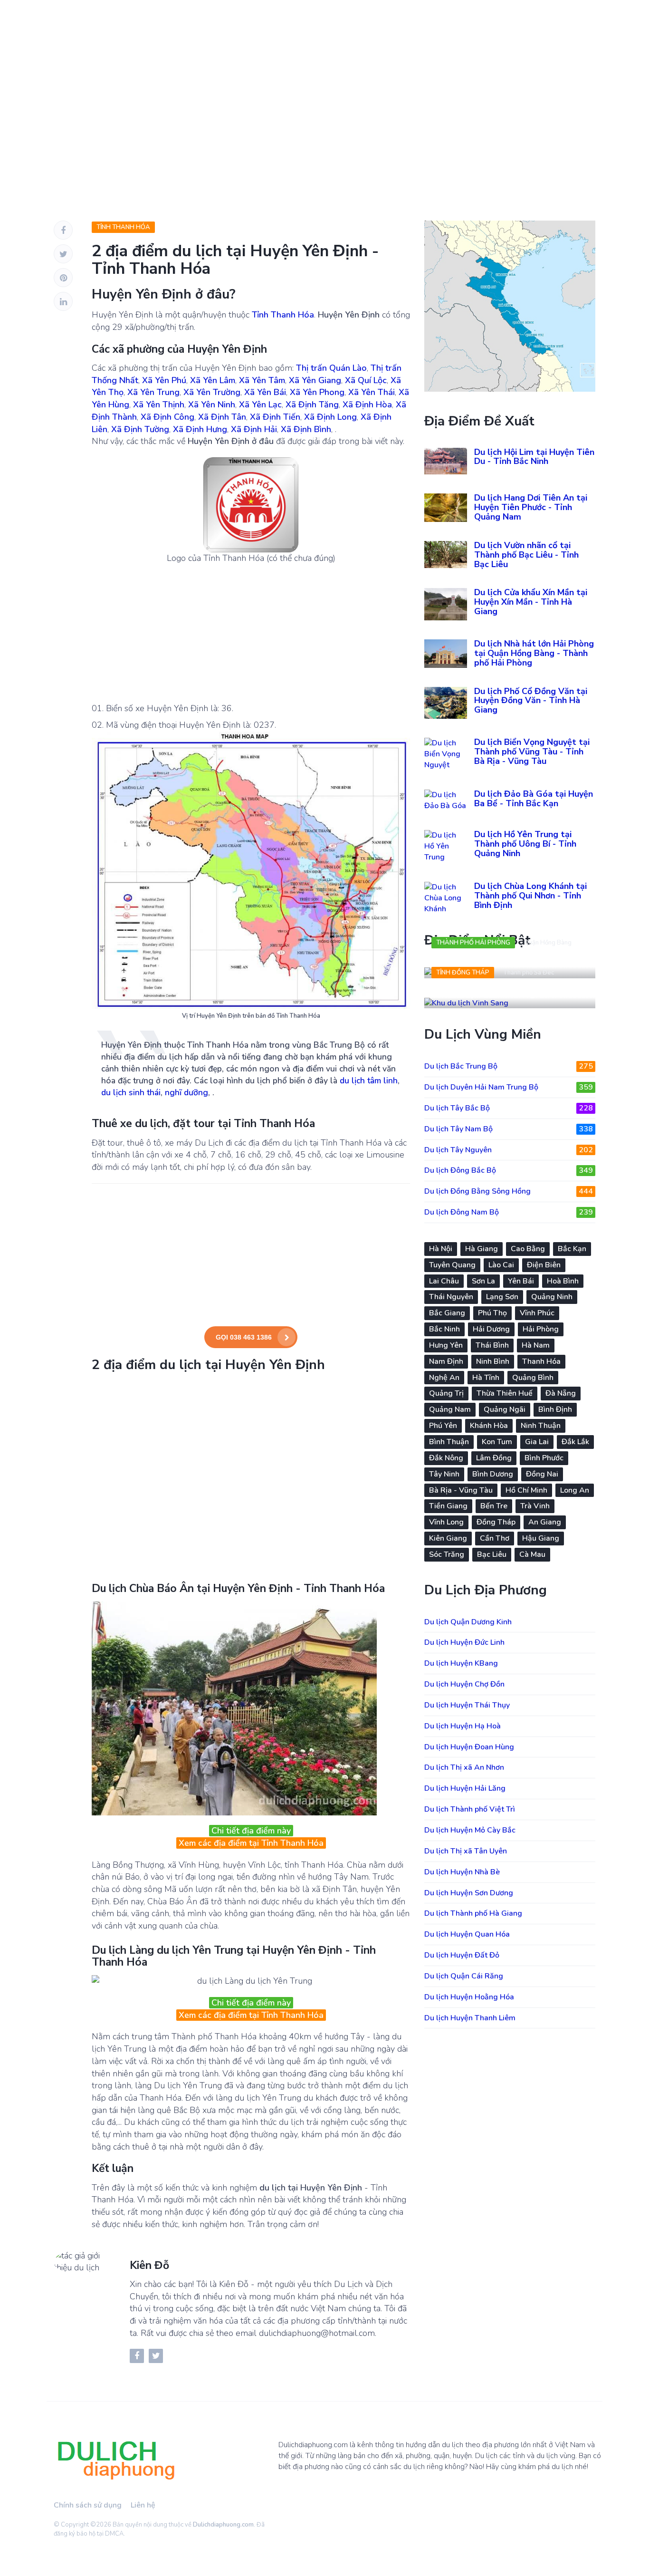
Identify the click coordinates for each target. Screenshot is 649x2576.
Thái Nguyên (451, 1297)
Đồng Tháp (496, 1522)
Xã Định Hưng (200, 429)
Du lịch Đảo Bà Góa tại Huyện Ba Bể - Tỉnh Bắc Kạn (534, 799)
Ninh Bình (493, 1361)
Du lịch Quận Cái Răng (464, 1976)
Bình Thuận (449, 1442)
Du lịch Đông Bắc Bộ (509, 1170)
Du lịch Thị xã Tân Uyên (466, 1851)
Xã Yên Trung (153, 392)
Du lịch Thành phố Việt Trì (470, 1809)
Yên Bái (521, 1281)
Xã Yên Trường (212, 392)
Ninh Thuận (541, 1426)
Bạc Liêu (492, 1554)
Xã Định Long (330, 417)
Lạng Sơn (502, 1297)
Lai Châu (444, 1281)
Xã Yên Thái (372, 392)
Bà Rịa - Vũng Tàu (461, 1490)
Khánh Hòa (489, 1426)
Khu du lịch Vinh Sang (483, 993)
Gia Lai (537, 1442)
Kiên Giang (448, 1538)
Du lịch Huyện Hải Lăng (465, 1788)
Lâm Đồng (494, 1458)
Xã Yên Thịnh (159, 405)
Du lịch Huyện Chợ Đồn (464, 1684)
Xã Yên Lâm (213, 380)
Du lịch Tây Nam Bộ (509, 1129)
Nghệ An (444, 1378)
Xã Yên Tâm (262, 380)
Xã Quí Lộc (366, 380)
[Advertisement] (324, 105)
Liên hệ (143, 2505)
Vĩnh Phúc (537, 1313)
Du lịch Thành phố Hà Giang (473, 1913)
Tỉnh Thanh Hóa (123, 227)
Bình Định (555, 1409)
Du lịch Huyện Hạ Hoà (463, 1726)
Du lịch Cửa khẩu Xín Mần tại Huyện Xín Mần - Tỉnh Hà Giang (531, 602)
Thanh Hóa (541, 1361)
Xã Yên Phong (317, 392)
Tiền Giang (448, 1506)
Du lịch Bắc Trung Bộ (509, 1066)
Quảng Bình (533, 1378)
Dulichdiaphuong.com (223, 2525)
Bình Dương (493, 1474)
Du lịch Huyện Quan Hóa (467, 1934)
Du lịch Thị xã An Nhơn (464, 1767)
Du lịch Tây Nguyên (509, 1150)
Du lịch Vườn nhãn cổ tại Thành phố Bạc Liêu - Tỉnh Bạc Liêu (526, 555)
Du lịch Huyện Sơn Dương (469, 1893)
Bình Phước (544, 1458)
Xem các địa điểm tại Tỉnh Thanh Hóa (251, 1843)
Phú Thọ (492, 1313)
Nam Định (446, 1361)
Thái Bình (492, 1345)
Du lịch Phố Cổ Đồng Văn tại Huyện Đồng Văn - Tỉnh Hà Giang (531, 701)
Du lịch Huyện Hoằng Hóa (469, 1997)
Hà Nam (536, 1345)
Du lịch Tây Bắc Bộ (509, 1108)
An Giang (545, 1522)
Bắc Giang (447, 1313)
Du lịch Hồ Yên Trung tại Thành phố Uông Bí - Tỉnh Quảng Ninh (525, 844)
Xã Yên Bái (265, 392)
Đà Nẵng (561, 1393)
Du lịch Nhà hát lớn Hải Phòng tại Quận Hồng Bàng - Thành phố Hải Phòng (534, 653)
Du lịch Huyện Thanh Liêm (470, 2018)
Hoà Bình (563, 1281)
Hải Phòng (541, 1329)
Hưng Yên (446, 1345)
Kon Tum (497, 1442)
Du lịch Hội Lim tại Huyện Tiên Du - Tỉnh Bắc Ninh (534, 457)
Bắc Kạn (572, 1249)
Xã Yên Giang (315, 380)
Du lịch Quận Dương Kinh (468, 1622)
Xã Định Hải (254, 429)
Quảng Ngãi (505, 1409)
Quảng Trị (446, 1393)
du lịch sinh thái (131, 1092)
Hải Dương (491, 1329)
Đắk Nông (446, 1458)
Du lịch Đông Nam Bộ (509, 1212)
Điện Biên (544, 1265)
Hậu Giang (541, 1538)
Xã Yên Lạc (260, 405)
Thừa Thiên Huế (505, 1393)
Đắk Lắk (575, 1442)
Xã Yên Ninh (212, 405)
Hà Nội (441, 1249)
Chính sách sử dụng (88, 2505)
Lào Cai (501, 1265)
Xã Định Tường (140, 429)
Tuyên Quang (452, 1265)
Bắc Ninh (444, 1329)
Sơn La (483, 1281)
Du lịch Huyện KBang (461, 1663)
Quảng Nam (450, 1409)
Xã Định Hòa (367, 405)
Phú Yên (443, 1426)
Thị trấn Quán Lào (331, 368)
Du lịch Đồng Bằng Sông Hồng (509, 1191)
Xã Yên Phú (164, 380)
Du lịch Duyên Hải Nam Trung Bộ (509, 1087)
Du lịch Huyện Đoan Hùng (469, 1747)
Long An (575, 1490)
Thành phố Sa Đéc (529, 973)
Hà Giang (482, 1249)
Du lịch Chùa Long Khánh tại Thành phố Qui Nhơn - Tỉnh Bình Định (530, 896)
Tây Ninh (444, 1474)
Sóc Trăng (447, 1554)
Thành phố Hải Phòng (473, 943)
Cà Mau (532, 1554)
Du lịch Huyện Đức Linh (464, 1642)
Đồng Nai (542, 1474)
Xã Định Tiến (275, 417)
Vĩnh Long (446, 1522)
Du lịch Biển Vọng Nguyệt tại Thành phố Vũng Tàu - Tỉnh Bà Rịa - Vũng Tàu (532, 752)
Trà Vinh (535, 1506)
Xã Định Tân (222, 417)
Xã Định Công (167, 417)
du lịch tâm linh (369, 1081)
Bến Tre (494, 1506)
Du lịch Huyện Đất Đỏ (462, 1955)
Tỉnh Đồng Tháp (463, 973)
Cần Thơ (495, 1538)
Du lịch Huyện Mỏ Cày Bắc (470, 1830)
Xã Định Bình (306, 429)
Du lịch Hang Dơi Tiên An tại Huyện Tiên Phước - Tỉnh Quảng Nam (531, 507)
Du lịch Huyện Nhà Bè (462, 1872)
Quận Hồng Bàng (548, 943)
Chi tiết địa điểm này (251, 1831)
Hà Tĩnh (486, 1378)
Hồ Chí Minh (526, 1490)
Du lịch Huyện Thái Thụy (467, 1705)
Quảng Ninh (552, 1297)
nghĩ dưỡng (186, 1092)
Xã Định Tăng (312, 405)
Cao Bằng (528, 1249)
